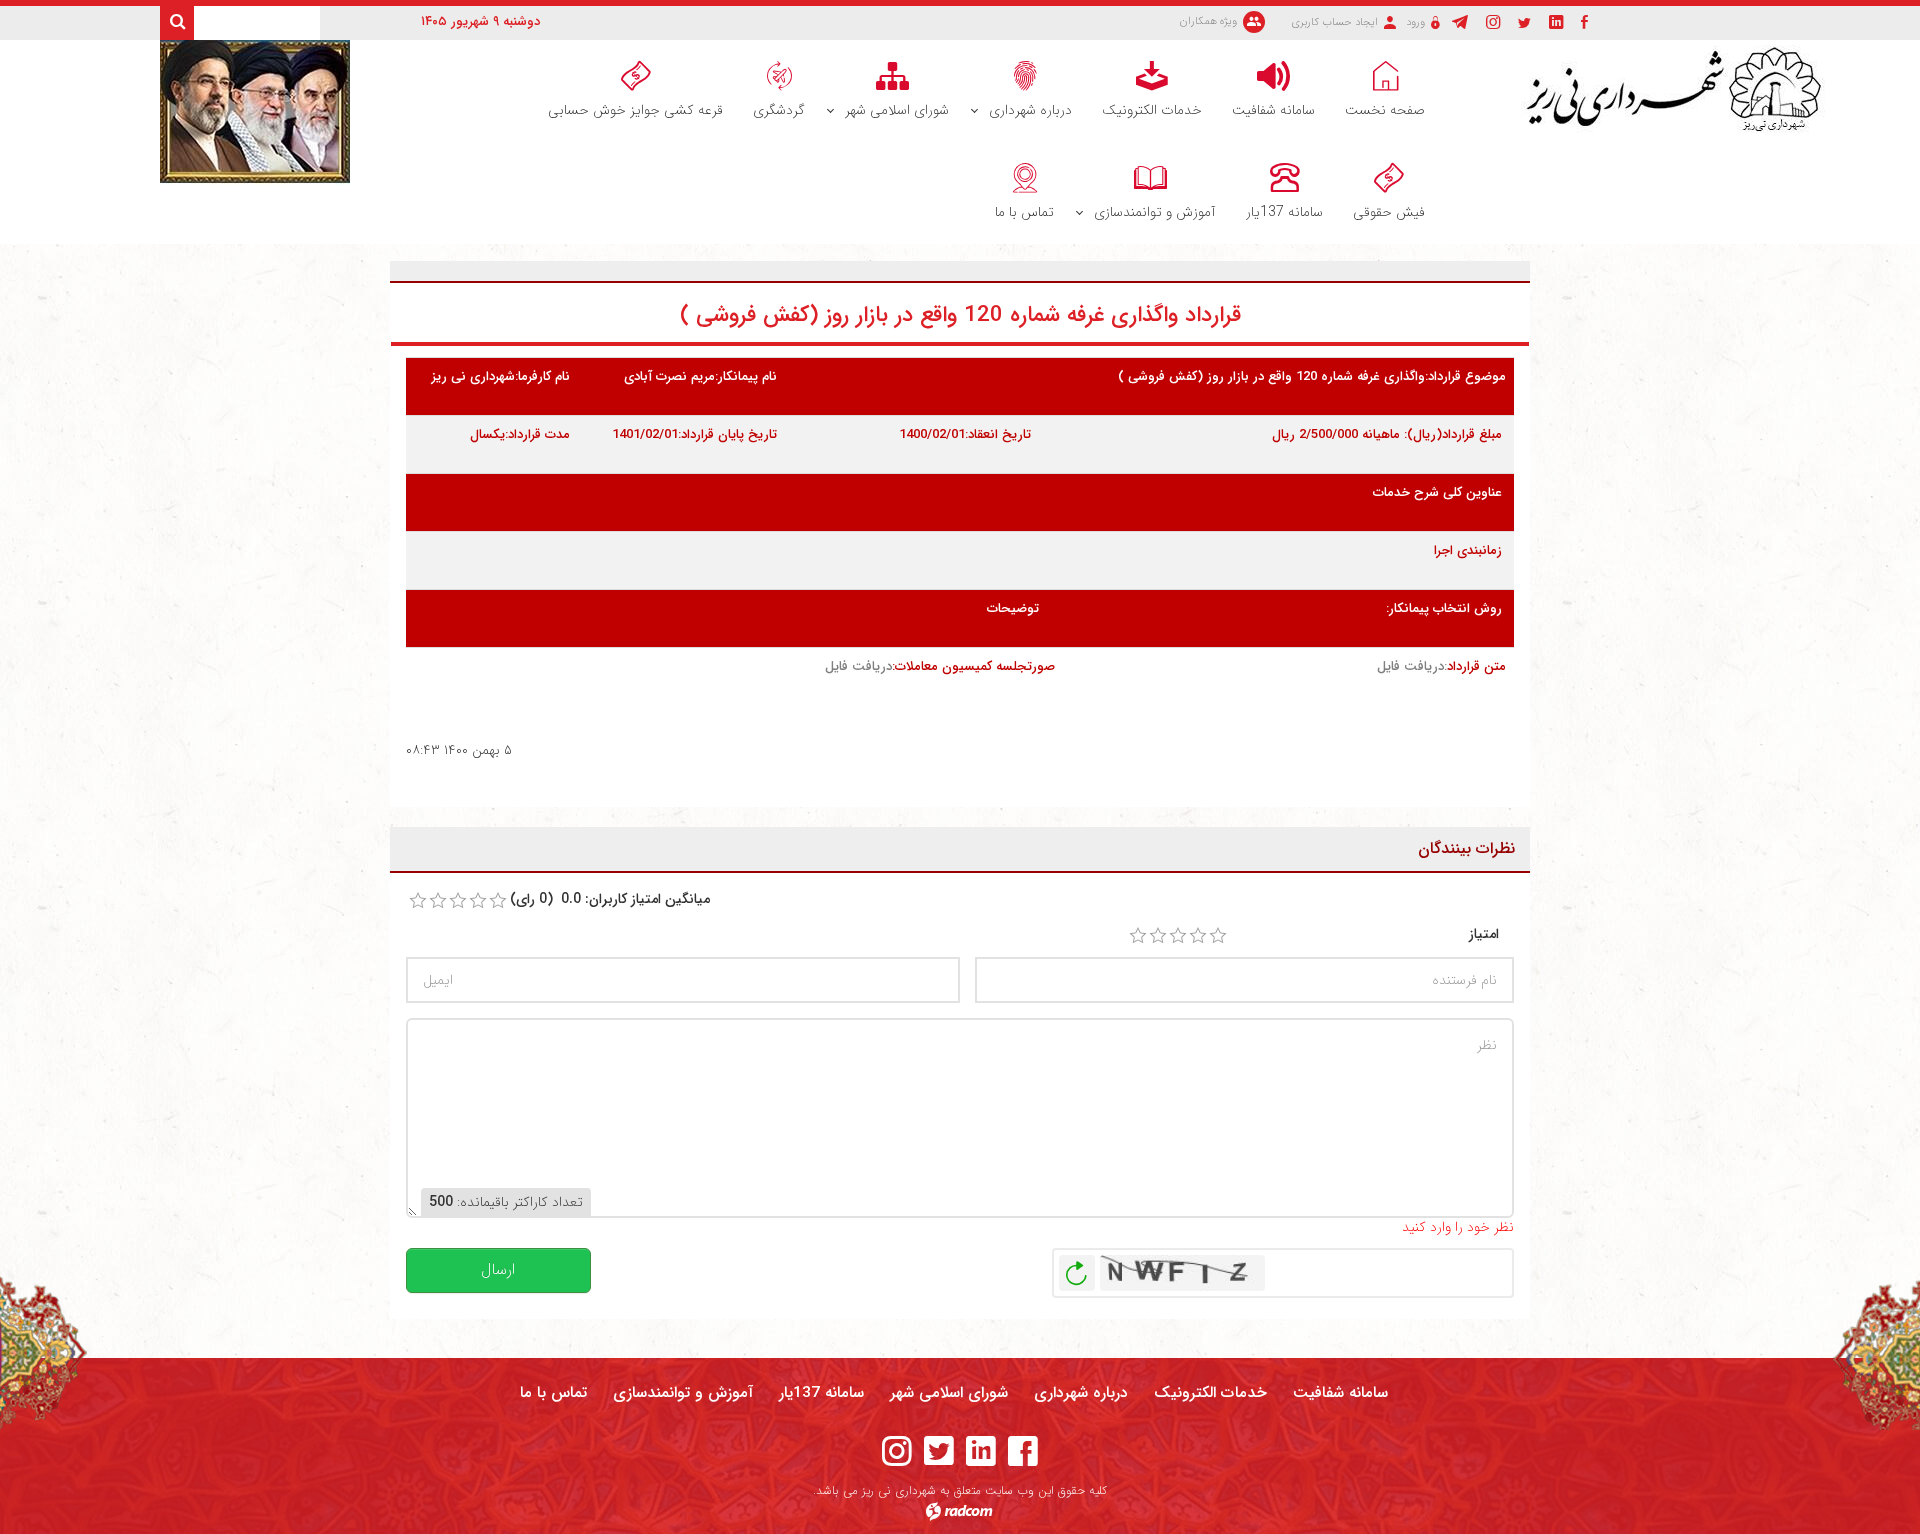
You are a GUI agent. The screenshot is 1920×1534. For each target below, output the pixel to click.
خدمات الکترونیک (1210, 1393)
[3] (1178, 936)
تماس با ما (553, 1393)
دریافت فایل (1410, 666)
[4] (1198, 936)
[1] (1138, 936)
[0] (418, 901)
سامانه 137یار (821, 1393)
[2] (1158, 936)
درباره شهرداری (1081, 1393)
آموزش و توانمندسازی (683, 1393)
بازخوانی (1077, 1268)
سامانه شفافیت (1340, 1393)
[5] (1218, 936)
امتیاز (1484, 934)
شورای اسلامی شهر (949, 1393)
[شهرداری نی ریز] (1680, 90)
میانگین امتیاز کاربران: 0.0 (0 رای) (610, 899)
